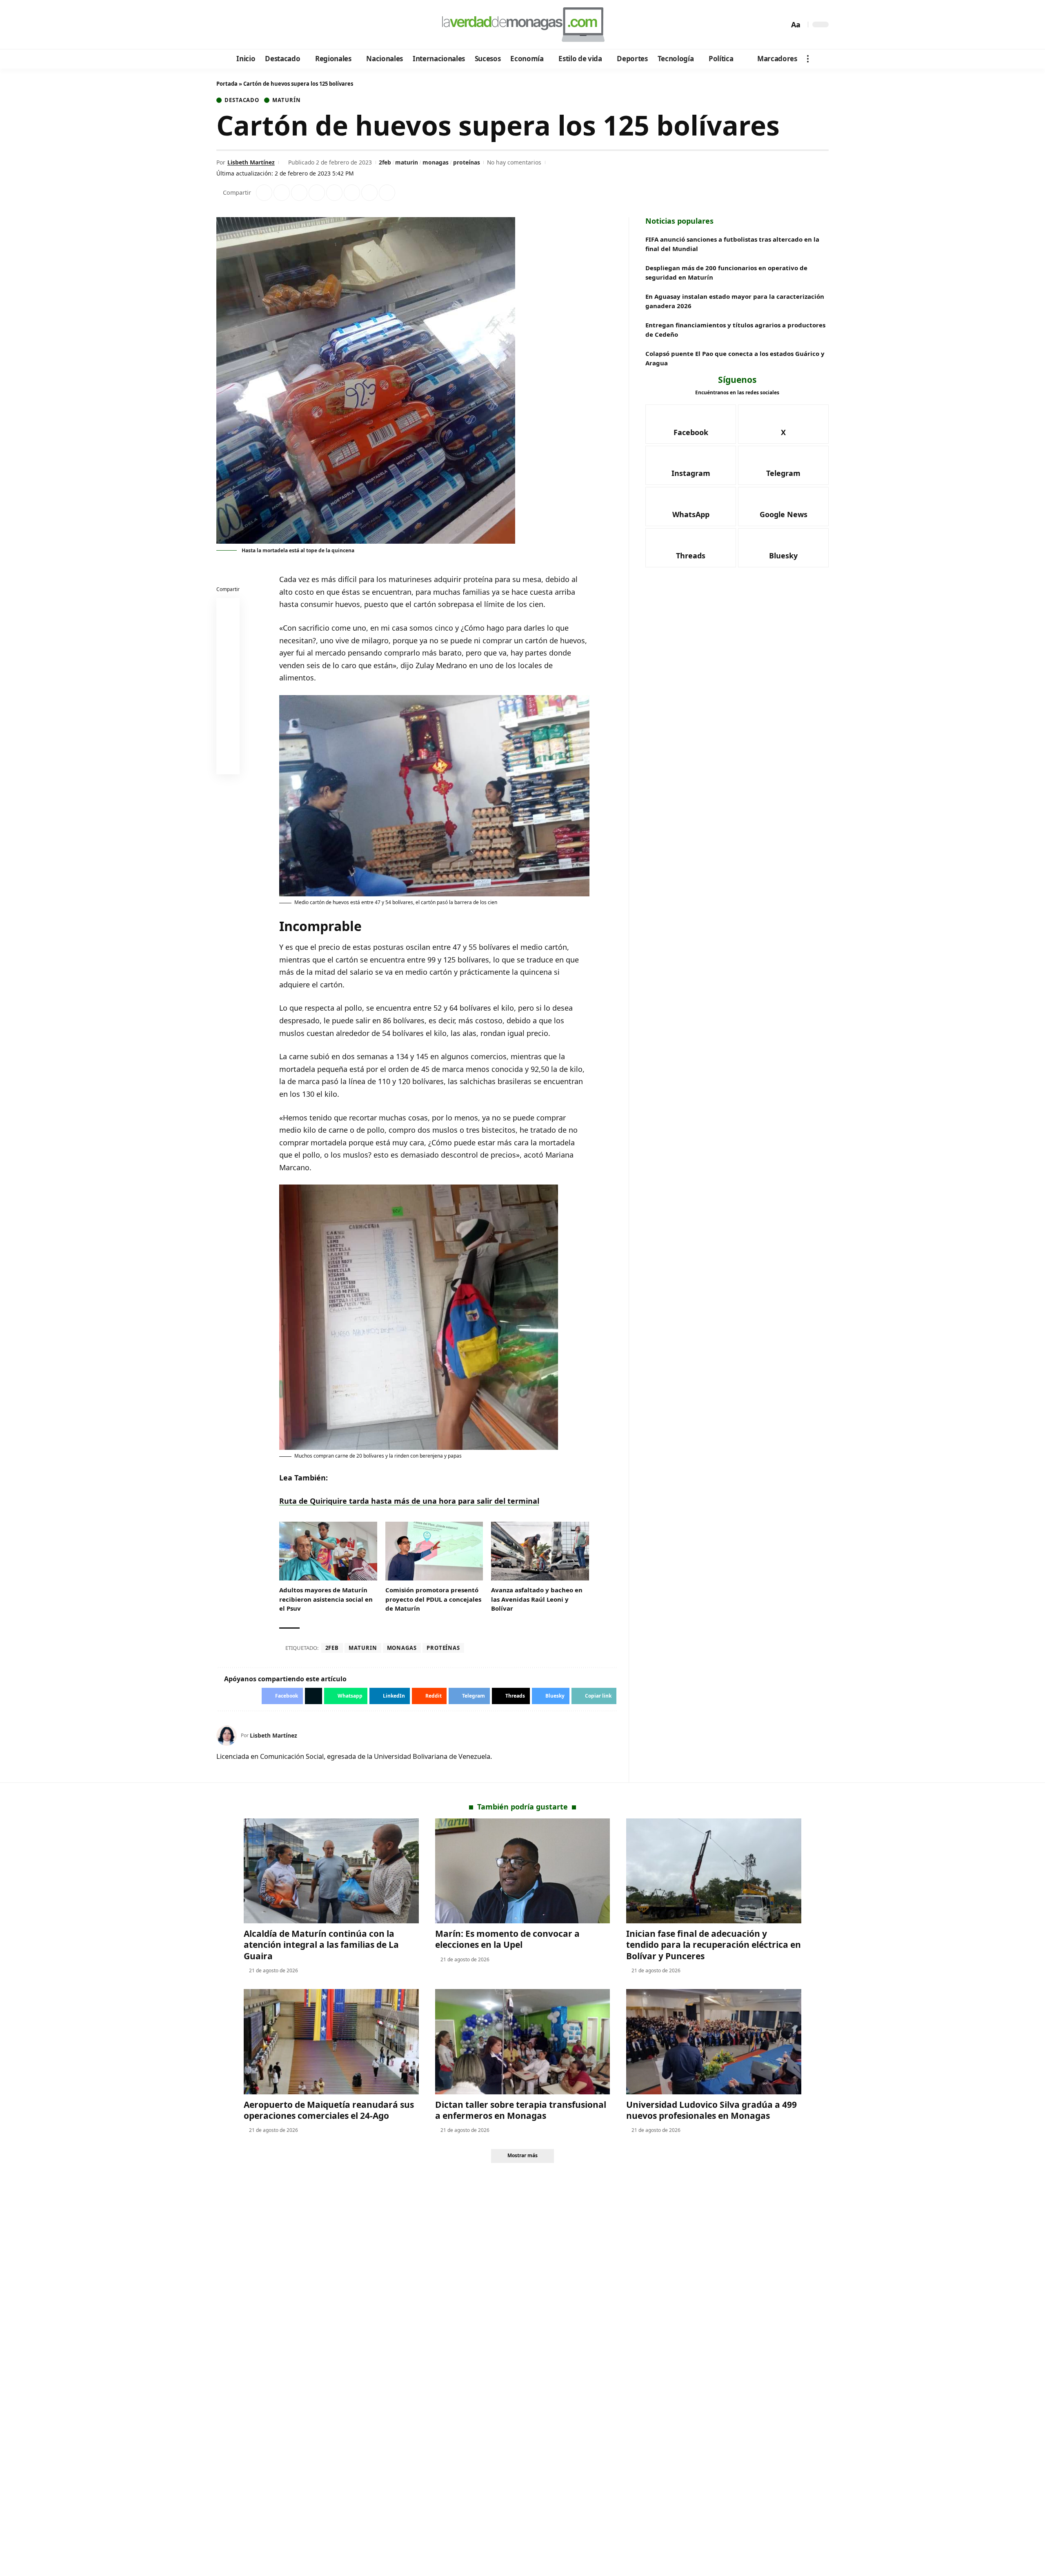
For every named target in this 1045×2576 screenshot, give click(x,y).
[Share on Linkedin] (317, 193)
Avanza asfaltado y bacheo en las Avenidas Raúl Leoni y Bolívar (537, 1599)
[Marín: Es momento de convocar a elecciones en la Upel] (523, 1871)
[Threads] (290, 25)
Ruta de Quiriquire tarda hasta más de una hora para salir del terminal (409, 1501)
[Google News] (246, 25)
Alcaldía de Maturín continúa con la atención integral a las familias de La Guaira (321, 1945)
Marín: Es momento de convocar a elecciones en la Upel (507, 1939)
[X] (235, 25)
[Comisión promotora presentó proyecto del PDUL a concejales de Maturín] (434, 1551)
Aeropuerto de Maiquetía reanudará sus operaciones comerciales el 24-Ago (329, 2110)
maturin (407, 162)
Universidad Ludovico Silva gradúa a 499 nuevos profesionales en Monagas (711, 2110)
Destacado (242, 100)
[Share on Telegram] (352, 193)
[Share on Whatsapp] (299, 193)
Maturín (286, 100)
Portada (227, 84)
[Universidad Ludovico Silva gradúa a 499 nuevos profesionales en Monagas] (714, 2041)
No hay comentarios (514, 162)
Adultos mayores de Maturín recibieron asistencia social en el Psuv (326, 1599)
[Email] (228, 765)
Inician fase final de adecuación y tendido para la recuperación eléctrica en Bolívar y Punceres (714, 1945)
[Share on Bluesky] (228, 745)
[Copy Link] (387, 193)
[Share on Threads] (369, 193)
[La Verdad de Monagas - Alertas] (522, 24)
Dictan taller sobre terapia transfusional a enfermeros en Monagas (521, 2110)
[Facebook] (224, 25)
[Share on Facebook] (264, 193)
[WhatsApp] (279, 25)
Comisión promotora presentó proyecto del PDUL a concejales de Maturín (433, 1599)
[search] (781, 24)
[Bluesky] (301, 25)
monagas (436, 162)
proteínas (467, 162)
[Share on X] (282, 193)
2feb (385, 162)
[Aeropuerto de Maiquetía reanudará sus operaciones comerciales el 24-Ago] (331, 2041)
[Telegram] (268, 25)
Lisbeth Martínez (251, 162)
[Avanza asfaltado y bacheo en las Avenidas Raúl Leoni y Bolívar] (540, 1551)
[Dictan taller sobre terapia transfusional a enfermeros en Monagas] (523, 2041)
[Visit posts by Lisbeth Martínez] (227, 1736)
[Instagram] (257, 25)
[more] (808, 59)
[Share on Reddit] (334, 193)
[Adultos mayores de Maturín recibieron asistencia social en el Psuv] (328, 1551)
